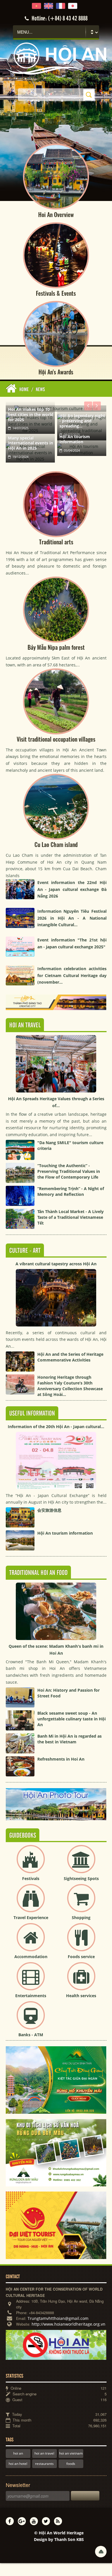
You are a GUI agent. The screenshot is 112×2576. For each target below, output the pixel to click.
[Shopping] (81, 1903)
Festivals (31, 1878)
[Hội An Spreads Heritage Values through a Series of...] (56, 1038)
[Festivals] (31, 1864)
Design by (59, 2539)
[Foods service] (81, 1942)
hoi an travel (44, 2453)
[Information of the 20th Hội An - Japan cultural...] (56, 1435)
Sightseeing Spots (81, 1878)
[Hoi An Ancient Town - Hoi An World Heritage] (56, 46)
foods (71, 2464)
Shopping (81, 1918)
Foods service (81, 1957)
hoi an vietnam (71, 2453)
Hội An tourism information (75, 439)
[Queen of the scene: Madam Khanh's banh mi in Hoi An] (56, 1586)
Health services (81, 1996)
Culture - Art (25, 1251)
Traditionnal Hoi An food (38, 1573)
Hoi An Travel (25, 1025)
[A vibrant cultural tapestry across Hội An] (56, 1272)
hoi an (18, 2453)
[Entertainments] (31, 1981)
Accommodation (31, 1957)
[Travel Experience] (31, 1903)
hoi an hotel (18, 2464)
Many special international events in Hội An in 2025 (31, 443)
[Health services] (81, 1981)
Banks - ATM (31, 2035)
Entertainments (31, 1996)
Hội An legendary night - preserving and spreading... (82, 421)
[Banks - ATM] (31, 2020)
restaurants (44, 2464)
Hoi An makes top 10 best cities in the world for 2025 (31, 414)
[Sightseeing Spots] (81, 1864)
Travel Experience (31, 1918)
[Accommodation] (31, 1942)
